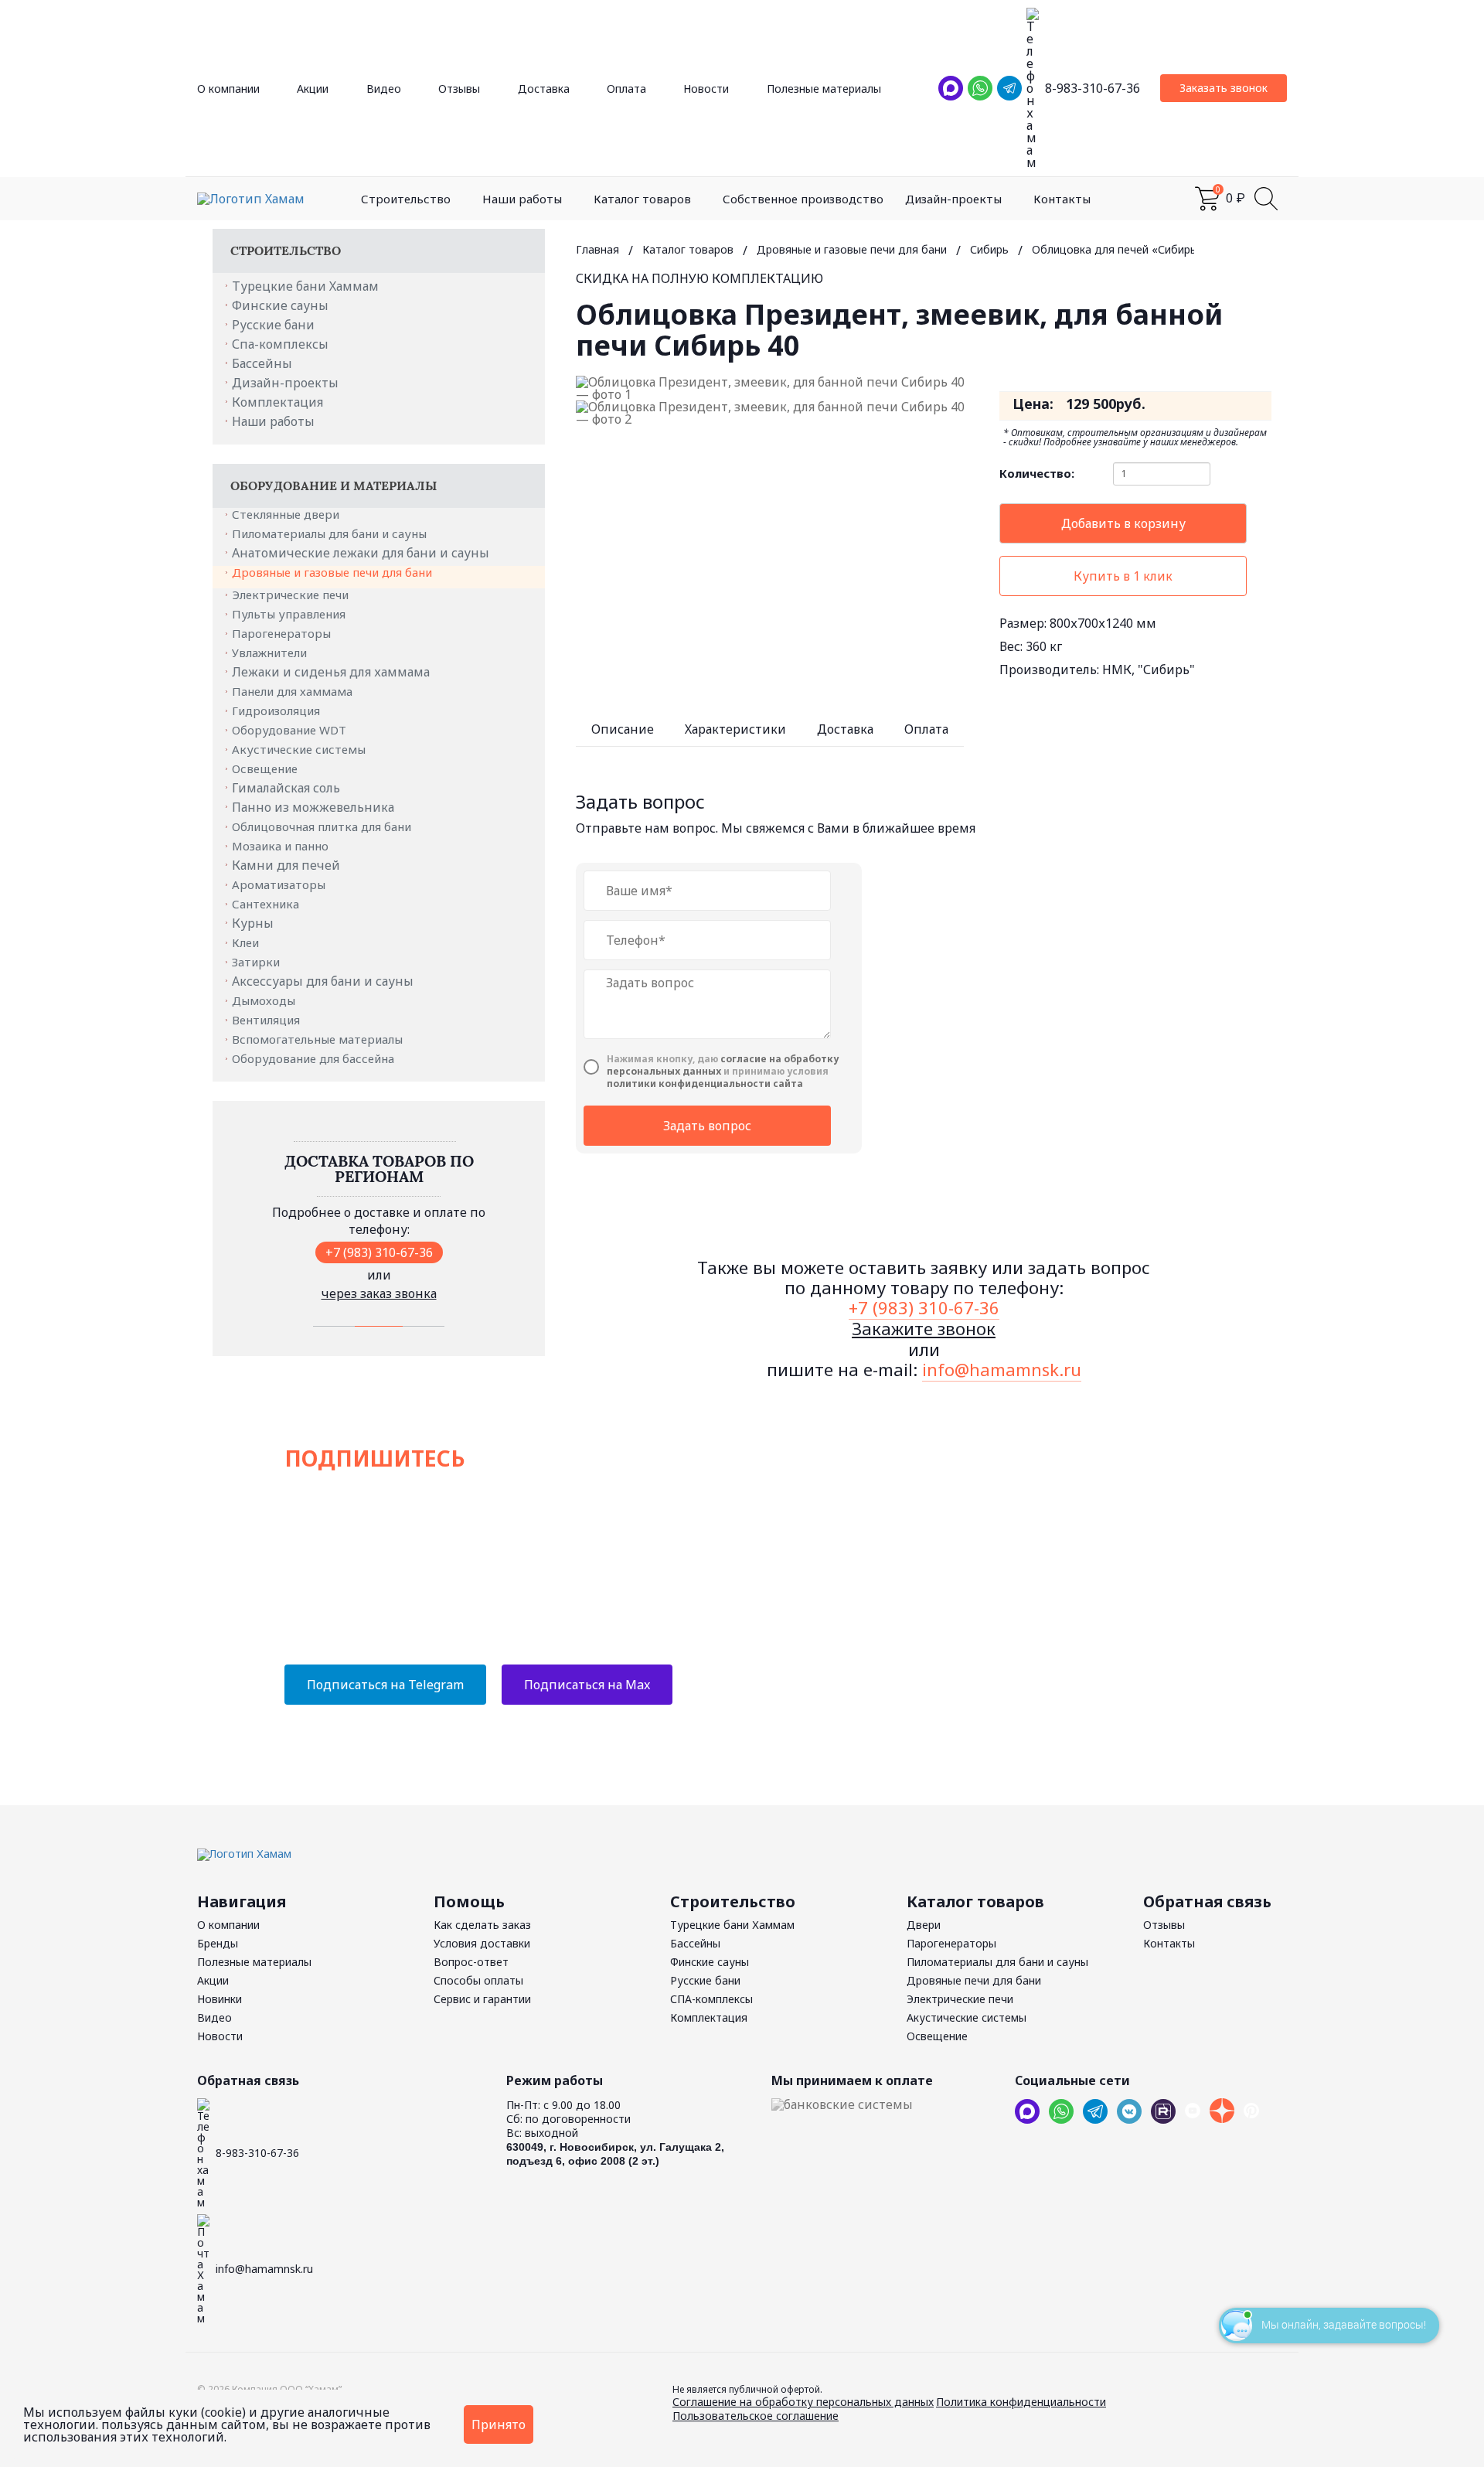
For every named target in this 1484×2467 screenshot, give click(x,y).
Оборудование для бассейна (315, 1058)
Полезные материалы (824, 89)
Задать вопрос (707, 1126)
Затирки (257, 962)
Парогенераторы (283, 633)
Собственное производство (803, 199)
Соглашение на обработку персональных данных (803, 2402)
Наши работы (522, 199)
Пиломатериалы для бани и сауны (331, 533)
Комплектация (277, 402)
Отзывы (459, 89)
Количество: (1037, 474)
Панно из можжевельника (313, 807)
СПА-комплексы (711, 1999)
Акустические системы (300, 749)
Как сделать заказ (482, 1925)
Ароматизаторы (280, 884)
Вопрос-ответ (471, 1962)
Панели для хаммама (294, 691)
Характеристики (735, 729)
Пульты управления (290, 614)
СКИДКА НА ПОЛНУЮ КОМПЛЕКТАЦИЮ (699, 278)
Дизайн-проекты (953, 199)
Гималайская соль (286, 788)
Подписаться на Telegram (385, 1685)
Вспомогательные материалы (319, 1039)
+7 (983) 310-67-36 (379, 1252)
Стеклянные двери (287, 514)
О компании (228, 89)
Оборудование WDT (291, 730)
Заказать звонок (1224, 88)
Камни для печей (286, 865)
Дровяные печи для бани (974, 1980)
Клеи (247, 942)
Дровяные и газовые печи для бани (334, 572)
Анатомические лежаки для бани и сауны (361, 553)
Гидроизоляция (277, 710)
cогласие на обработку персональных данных (723, 1065)
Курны (253, 923)
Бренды (218, 1943)
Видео (384, 89)
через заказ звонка (379, 1293)
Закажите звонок (924, 1328)
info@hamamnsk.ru (1002, 1369)
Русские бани (273, 325)
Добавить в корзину (1123, 523)
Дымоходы (265, 1000)
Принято (499, 2424)
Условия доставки (482, 1943)
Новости (706, 89)
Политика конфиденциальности (1021, 2402)
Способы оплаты (478, 1980)
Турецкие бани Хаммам (305, 286)
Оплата (626, 89)
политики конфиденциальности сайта (705, 1084)
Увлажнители (271, 653)
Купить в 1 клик (1123, 576)
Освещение (266, 768)
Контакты (1062, 199)
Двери (924, 1925)
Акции (313, 89)
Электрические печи (292, 595)
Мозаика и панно (282, 846)
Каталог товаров (642, 199)
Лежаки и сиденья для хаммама (331, 672)
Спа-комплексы (280, 344)
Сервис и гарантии (482, 1999)
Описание (623, 729)
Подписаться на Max (587, 1685)
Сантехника (267, 904)
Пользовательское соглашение (756, 2416)
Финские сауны (280, 305)
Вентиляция (267, 1020)
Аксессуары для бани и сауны (323, 981)
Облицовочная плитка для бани (323, 826)
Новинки (220, 1999)
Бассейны (262, 363)
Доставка (544, 89)
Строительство (406, 199)
